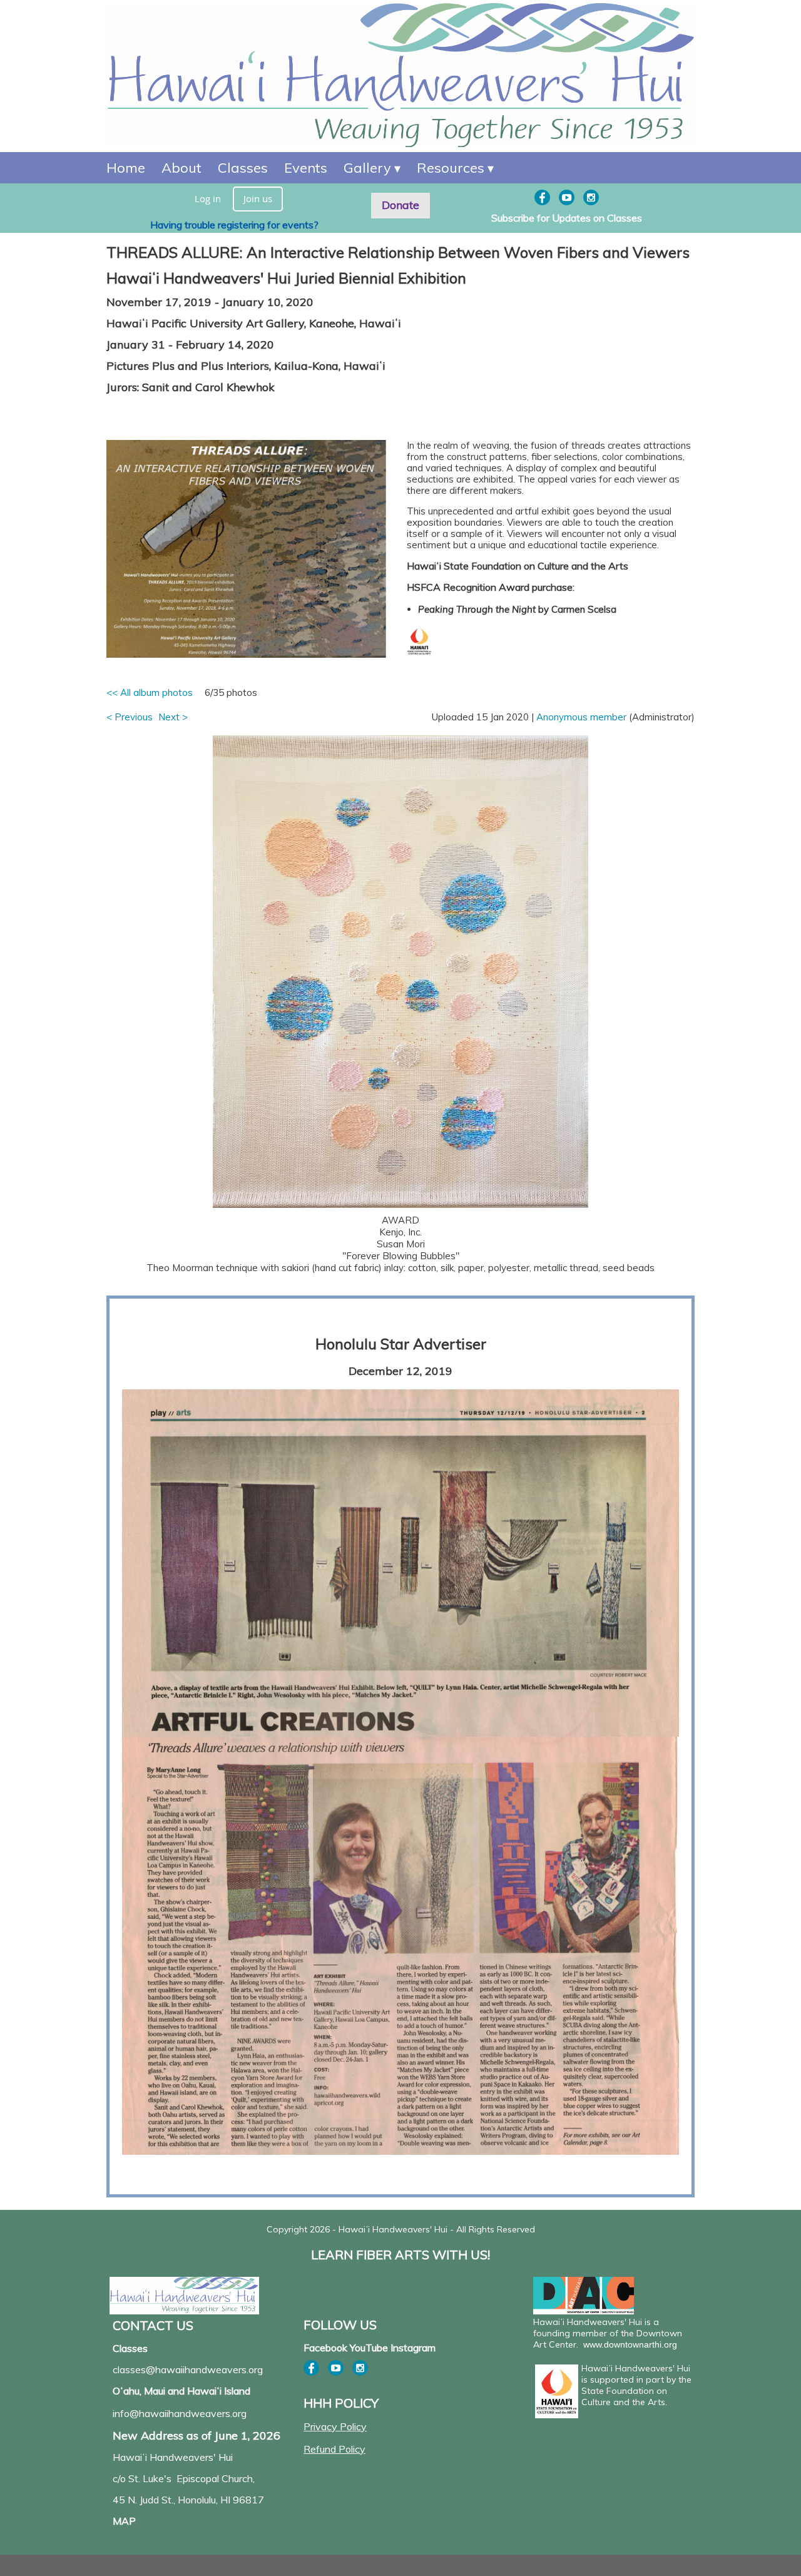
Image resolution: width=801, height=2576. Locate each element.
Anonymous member (581, 717)
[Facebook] (542, 197)
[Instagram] (591, 197)
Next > (173, 717)
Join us (258, 198)
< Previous (130, 717)
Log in (208, 198)
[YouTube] (567, 197)
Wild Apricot (592, 2561)
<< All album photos (150, 693)
